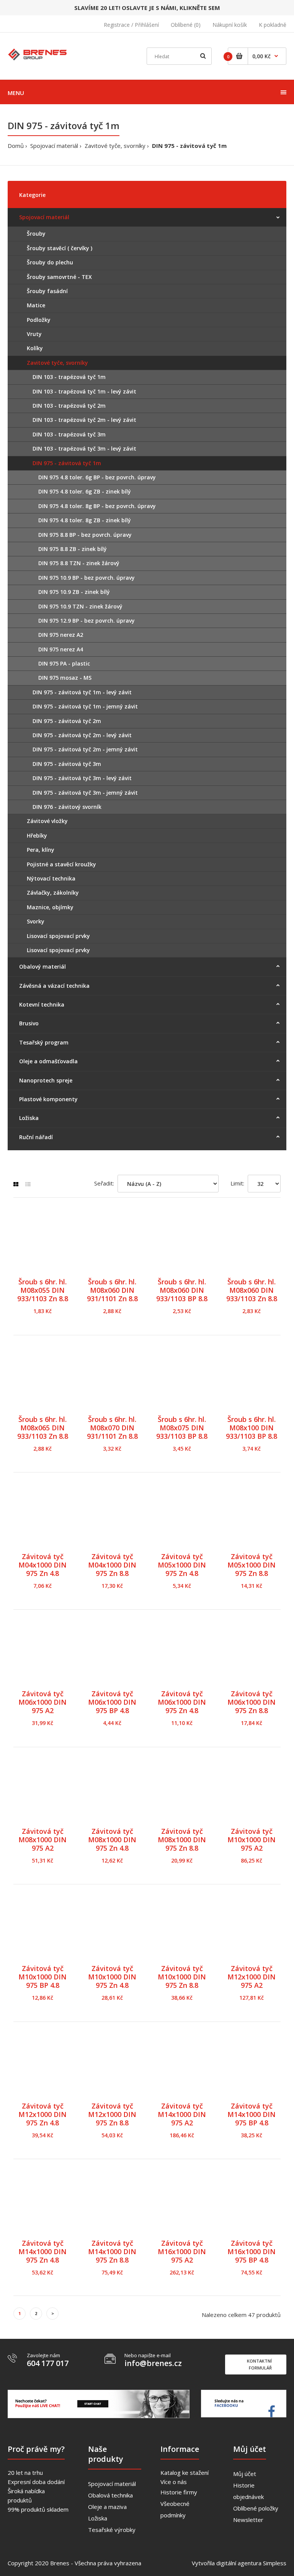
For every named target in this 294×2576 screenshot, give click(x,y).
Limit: (237, 1183)
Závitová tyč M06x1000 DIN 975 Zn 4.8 (182, 1702)
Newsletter (248, 2520)
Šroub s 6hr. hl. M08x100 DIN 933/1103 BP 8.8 (252, 1428)
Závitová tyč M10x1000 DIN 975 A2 (252, 1840)
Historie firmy (179, 2492)
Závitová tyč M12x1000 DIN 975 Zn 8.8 (112, 2114)
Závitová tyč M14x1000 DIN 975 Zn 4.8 (42, 2251)
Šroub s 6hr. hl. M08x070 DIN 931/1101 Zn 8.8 (112, 1428)
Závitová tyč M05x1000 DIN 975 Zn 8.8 (252, 1565)
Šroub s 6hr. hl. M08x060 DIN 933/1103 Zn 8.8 (252, 1290)
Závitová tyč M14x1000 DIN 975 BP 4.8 (252, 2114)
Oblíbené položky (256, 2508)
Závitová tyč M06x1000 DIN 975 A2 (42, 1702)
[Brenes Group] (38, 54)
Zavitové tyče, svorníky (115, 146)
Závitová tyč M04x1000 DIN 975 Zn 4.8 (42, 1565)
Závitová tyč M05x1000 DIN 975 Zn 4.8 (182, 1565)
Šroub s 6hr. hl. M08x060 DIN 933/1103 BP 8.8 (182, 1290)
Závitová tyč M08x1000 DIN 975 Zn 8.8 (182, 1840)
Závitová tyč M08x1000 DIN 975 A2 (42, 1840)
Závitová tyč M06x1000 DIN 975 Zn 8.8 (252, 1702)
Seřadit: (104, 1183)
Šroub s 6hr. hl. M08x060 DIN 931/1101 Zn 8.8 (112, 1290)
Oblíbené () (186, 25)
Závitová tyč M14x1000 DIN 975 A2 (182, 2114)
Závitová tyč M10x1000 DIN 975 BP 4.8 (42, 1977)
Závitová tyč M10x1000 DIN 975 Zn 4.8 (112, 1977)
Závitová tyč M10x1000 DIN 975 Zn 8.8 (182, 1977)
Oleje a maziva (107, 2507)
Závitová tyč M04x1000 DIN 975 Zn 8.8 (112, 1565)
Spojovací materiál (54, 146)
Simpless (275, 2563)
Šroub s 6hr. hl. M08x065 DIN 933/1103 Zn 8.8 (43, 1428)
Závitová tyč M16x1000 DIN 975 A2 (182, 2251)
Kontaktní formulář (259, 2364)
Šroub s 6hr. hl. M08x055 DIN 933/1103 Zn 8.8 (43, 1290)
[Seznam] (28, 1184)
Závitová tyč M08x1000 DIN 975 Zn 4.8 (112, 1840)
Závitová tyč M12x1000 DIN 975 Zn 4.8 (42, 2114)
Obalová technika (110, 2495)
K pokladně (273, 25)
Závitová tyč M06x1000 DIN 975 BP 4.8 (112, 1702)
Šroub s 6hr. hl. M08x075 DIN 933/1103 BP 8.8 (182, 1428)
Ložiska (98, 2518)
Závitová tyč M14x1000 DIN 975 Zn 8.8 (112, 2251)
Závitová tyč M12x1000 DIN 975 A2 (252, 1977)
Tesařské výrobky (112, 2530)
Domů (16, 146)
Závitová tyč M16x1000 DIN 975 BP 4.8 (252, 2251)
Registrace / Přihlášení (131, 25)
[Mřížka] (16, 1184)
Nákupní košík (230, 25)
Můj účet (245, 2474)
